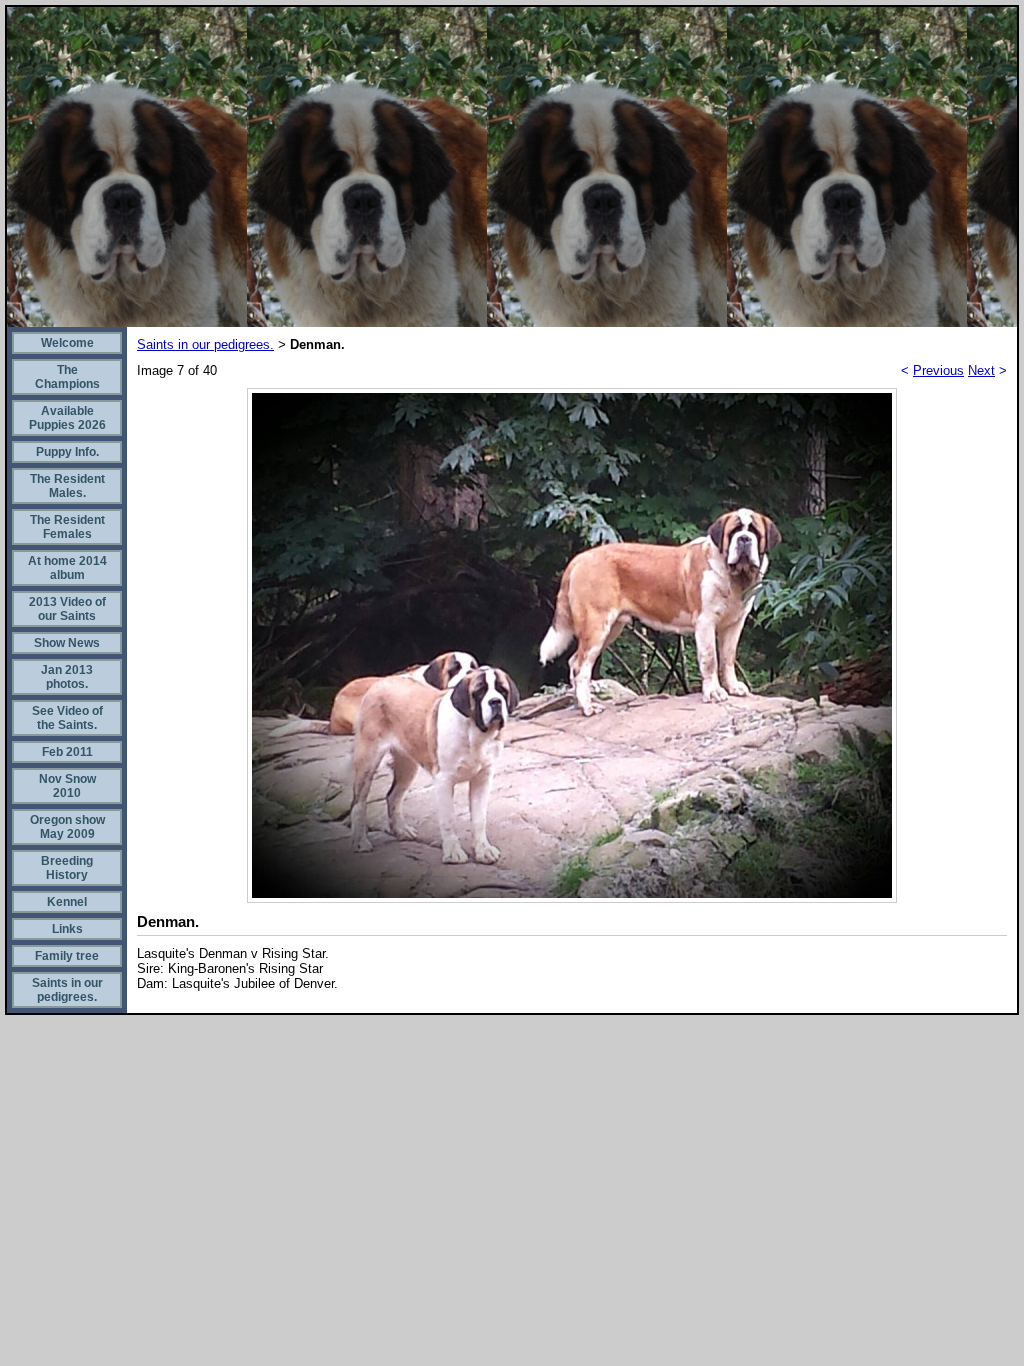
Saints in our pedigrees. (67, 990)
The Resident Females (67, 527)
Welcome (67, 343)
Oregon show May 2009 (67, 827)
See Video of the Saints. (67, 718)
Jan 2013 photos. (67, 677)
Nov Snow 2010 (67, 786)
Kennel (67, 902)
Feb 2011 (67, 752)
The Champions (67, 377)
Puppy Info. (67, 452)
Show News (67, 643)
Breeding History (67, 868)
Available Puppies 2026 (67, 418)
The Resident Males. (67, 486)
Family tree (67, 956)
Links (67, 929)
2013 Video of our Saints (67, 609)
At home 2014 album (67, 568)
